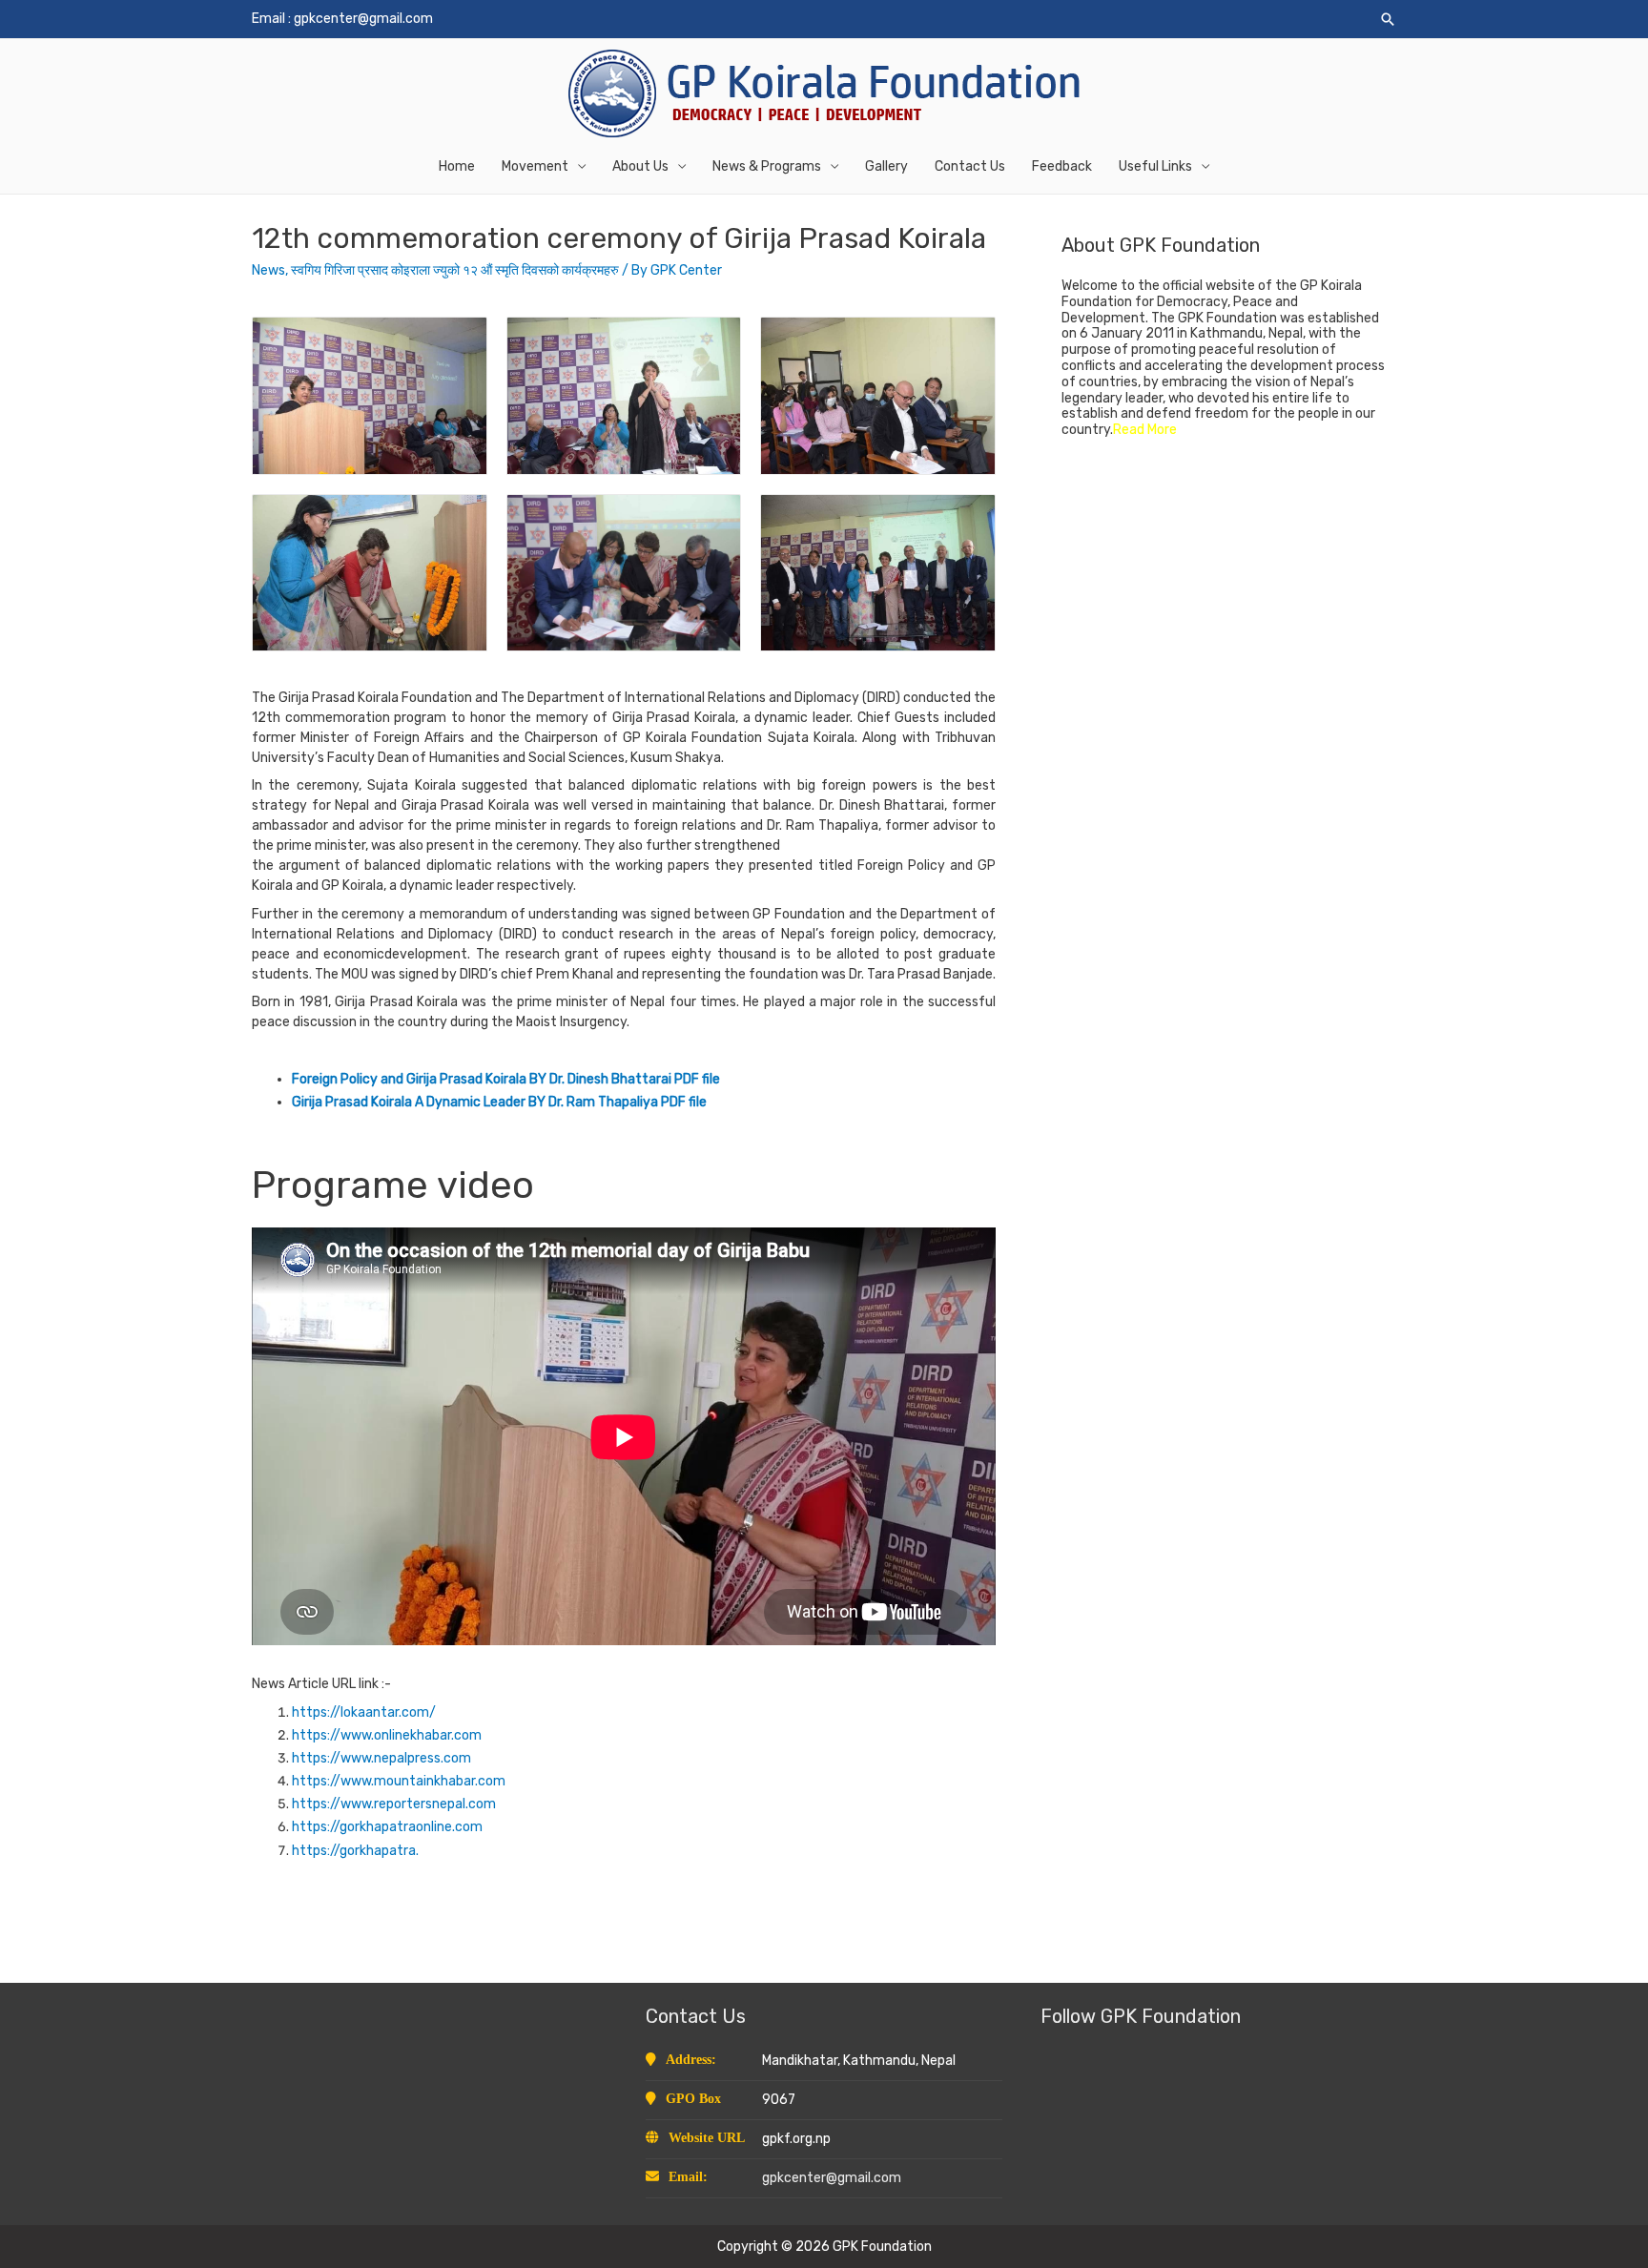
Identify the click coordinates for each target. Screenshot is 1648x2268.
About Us (640, 166)
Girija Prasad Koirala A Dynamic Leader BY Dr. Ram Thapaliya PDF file (501, 1102)
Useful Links (1155, 166)
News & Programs (767, 166)
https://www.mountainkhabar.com (399, 1781)
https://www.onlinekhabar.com (387, 1735)
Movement (535, 166)
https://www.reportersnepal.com (394, 1804)
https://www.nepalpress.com (381, 1758)
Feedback (1062, 166)
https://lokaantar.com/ (364, 1712)
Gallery (886, 166)
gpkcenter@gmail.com (363, 19)
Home (457, 166)
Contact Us (970, 166)
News (268, 270)
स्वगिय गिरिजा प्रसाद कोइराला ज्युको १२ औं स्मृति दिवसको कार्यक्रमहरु (455, 270)
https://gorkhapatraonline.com (387, 1827)
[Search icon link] (1388, 19)
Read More (1145, 430)
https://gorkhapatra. (355, 1851)
